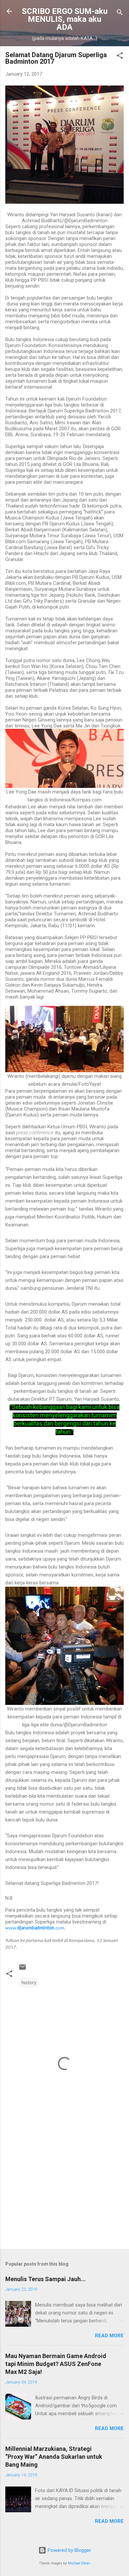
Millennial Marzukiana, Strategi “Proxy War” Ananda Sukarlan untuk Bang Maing (54, 2457)
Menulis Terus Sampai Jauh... (45, 2279)
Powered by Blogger (69, 2550)
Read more (109, 2336)
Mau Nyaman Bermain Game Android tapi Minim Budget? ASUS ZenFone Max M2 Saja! (56, 2364)
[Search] (120, 13)
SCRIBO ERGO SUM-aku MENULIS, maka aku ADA (65, 19)
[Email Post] (22, 1969)
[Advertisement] (64, 2192)
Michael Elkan (79, 2563)
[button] (120, 57)
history (29, 1983)
